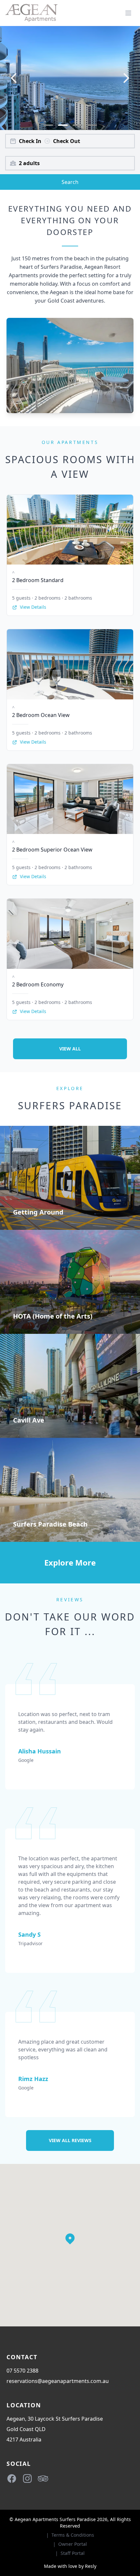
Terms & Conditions (73, 2535)
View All (70, 1049)
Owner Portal (73, 2544)
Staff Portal (73, 2553)
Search (70, 182)
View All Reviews (70, 2140)
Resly (91, 2566)
